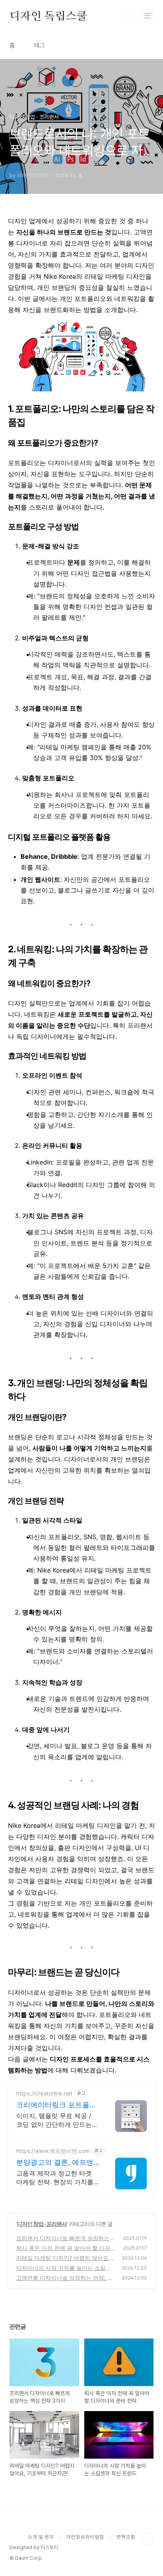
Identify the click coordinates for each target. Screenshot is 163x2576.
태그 (40, 45)
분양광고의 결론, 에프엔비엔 (55, 2163)
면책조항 (126, 2537)
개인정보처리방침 (85, 2537)
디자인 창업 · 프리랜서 (42, 2224)
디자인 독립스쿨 (48, 16)
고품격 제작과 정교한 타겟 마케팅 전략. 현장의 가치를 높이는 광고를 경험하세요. (55, 2178)
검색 (130, 16)
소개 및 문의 (41, 2537)
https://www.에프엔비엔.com (53, 2151)
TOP (147, 2539)
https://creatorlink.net (44, 2093)
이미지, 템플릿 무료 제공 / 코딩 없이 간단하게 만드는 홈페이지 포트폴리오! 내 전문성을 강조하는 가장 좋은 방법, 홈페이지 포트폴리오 (55, 2120)
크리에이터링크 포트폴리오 (56, 2105)
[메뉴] (148, 15)
